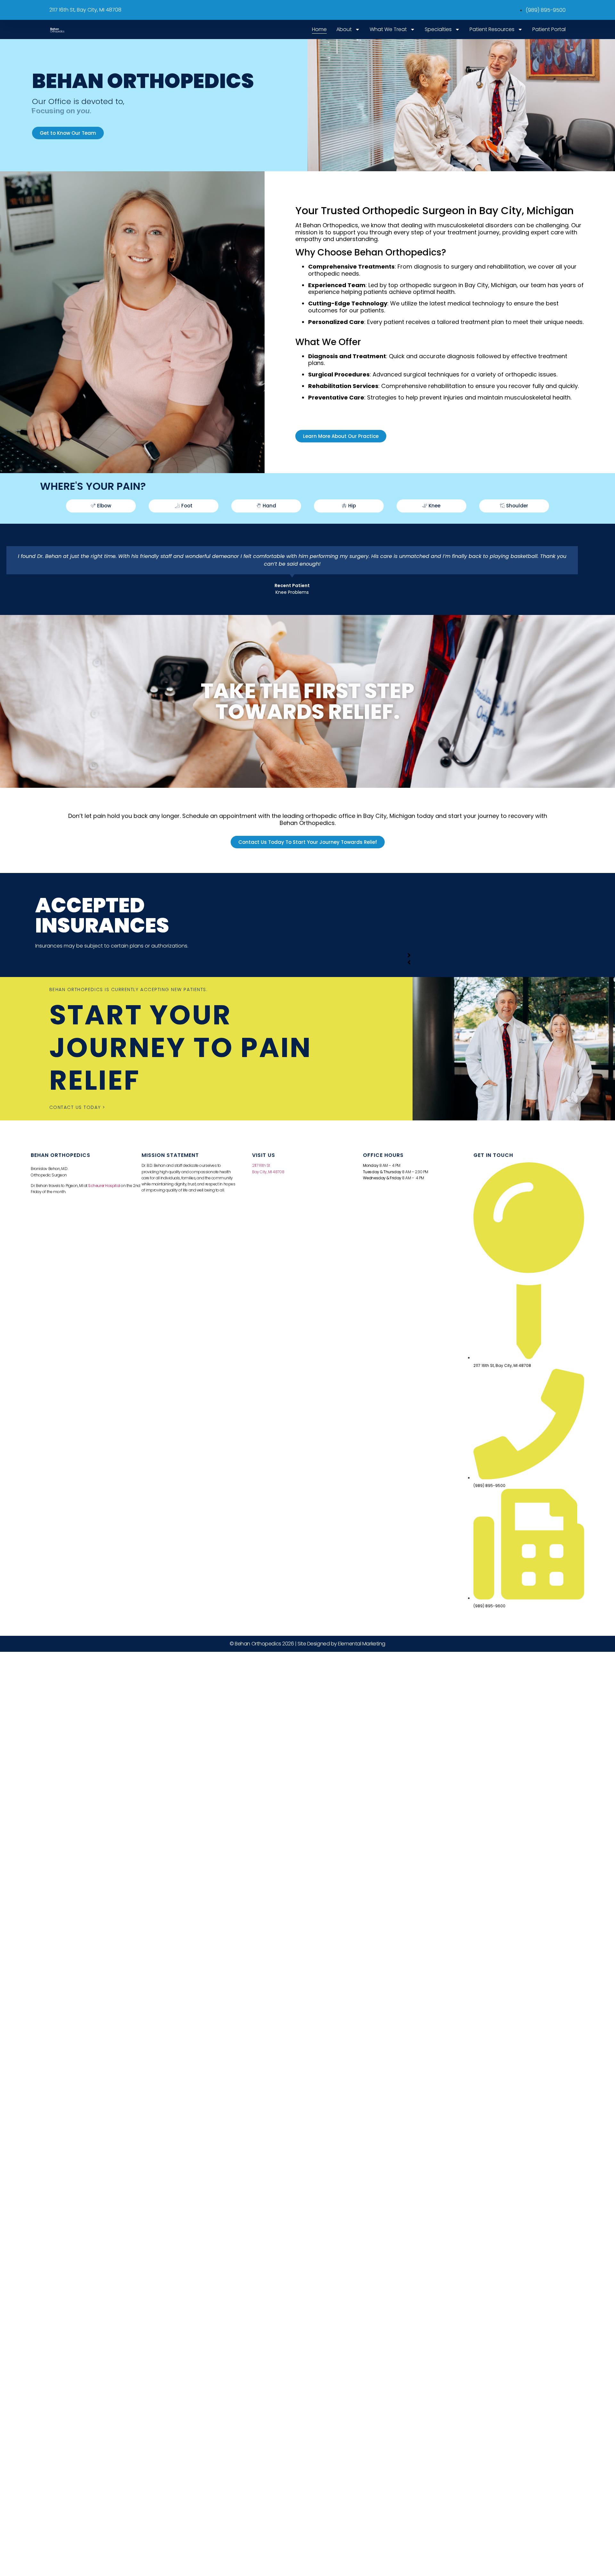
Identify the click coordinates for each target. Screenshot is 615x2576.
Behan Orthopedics (61, 1155)
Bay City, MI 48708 (268, 1172)
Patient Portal (549, 29)
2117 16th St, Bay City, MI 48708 (85, 10)
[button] (409, 955)
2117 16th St (261, 1165)
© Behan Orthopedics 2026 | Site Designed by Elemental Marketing (307, 1644)
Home (319, 29)
